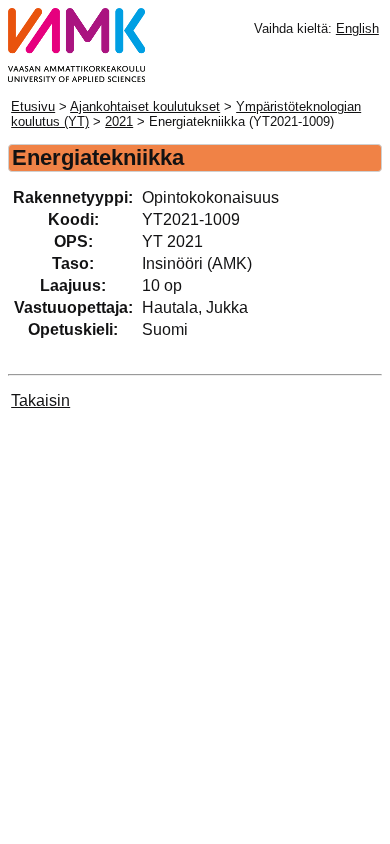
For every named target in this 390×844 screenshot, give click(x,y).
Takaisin (40, 400)
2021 (119, 121)
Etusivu (33, 106)
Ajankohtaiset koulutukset (145, 106)
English (357, 28)
